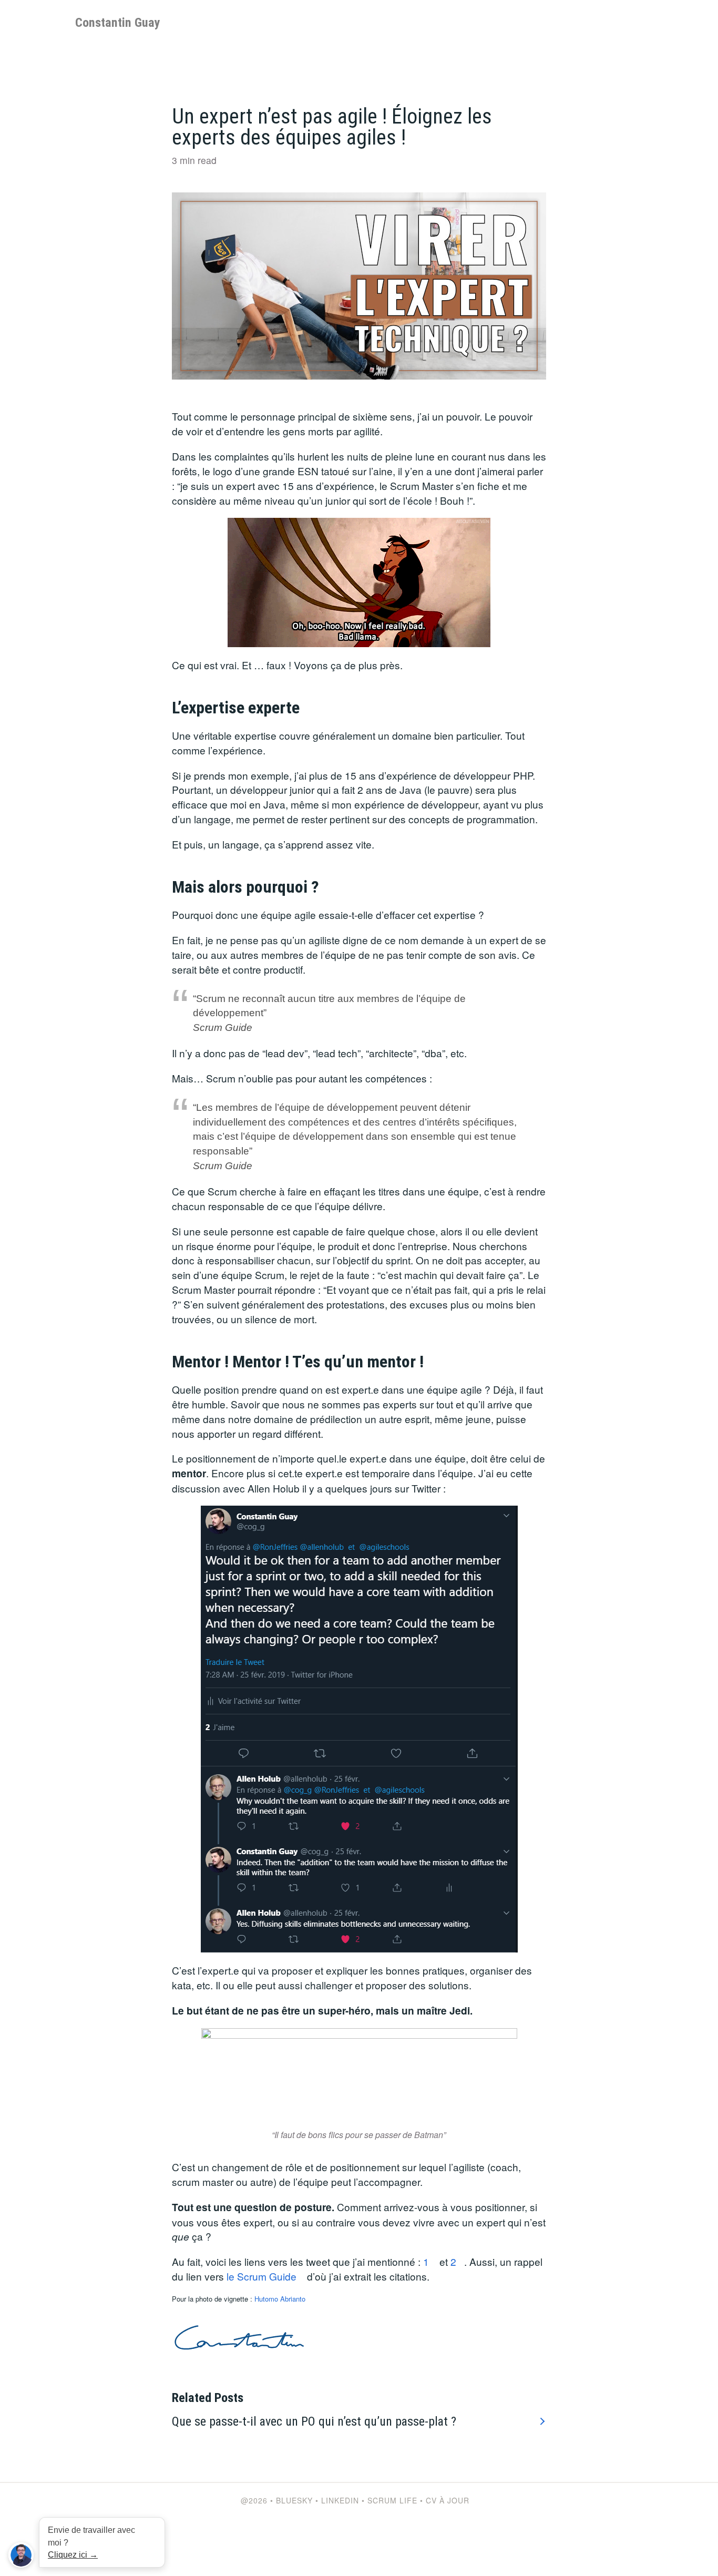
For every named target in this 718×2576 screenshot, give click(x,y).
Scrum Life (392, 2500)
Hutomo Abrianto (280, 2299)
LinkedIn (340, 2500)
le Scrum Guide (261, 2276)
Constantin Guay (118, 23)
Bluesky (294, 2500)
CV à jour (448, 2500)
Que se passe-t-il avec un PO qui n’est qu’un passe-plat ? (314, 2421)
